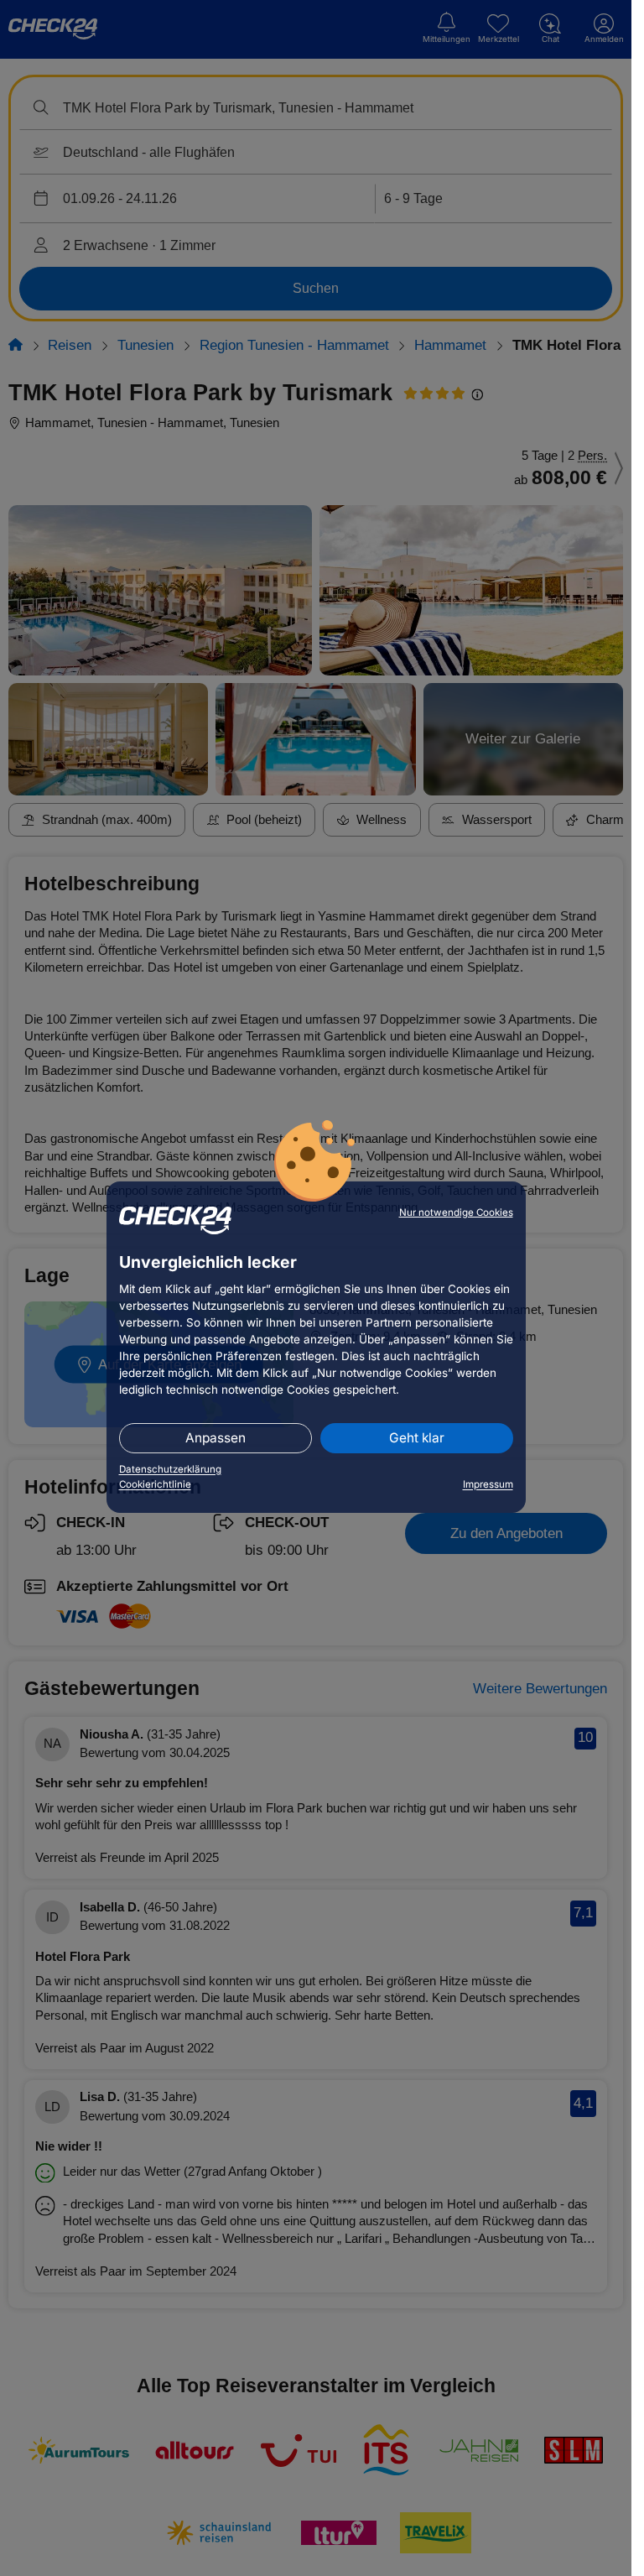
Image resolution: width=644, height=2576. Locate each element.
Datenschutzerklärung (170, 1469)
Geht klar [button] (417, 1438)
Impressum (488, 1484)
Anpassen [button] (216, 1438)
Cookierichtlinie (155, 1484)
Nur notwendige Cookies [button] (456, 1212)
